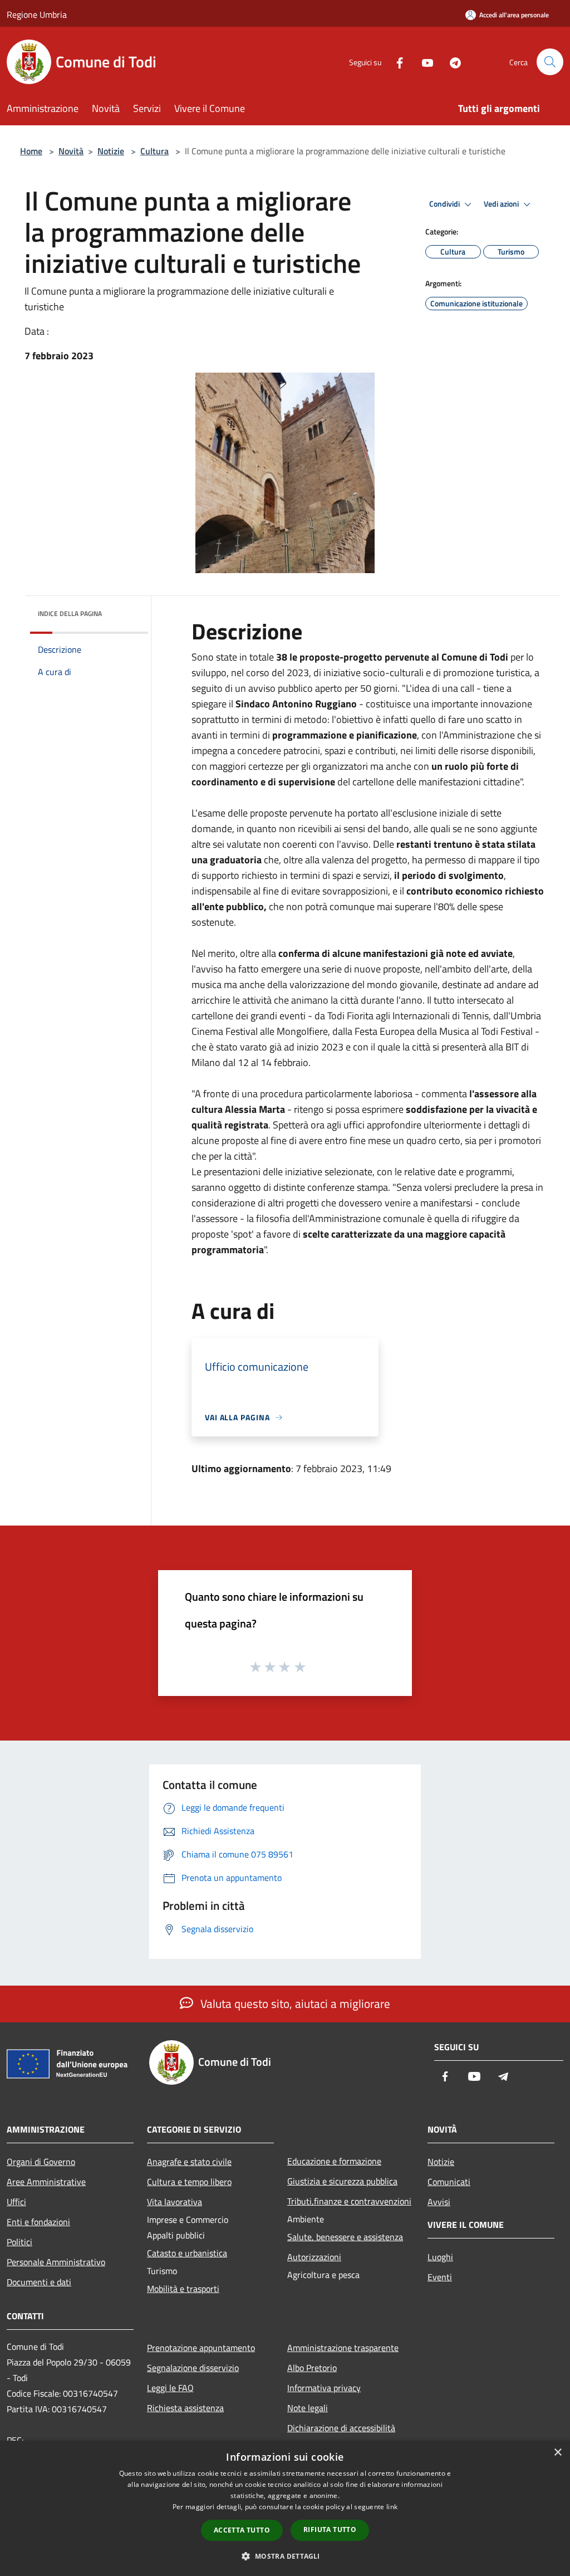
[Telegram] (451, 62)
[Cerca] (550, 62)
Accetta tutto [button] (242, 2530)
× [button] (557, 2453)
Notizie (111, 151)
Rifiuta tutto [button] (330, 2529)
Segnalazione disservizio (193, 2368)
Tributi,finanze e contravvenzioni (349, 2201)
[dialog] (285, 2508)
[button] (285, 2556)
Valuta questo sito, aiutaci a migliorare (294, 2003)
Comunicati (449, 2182)
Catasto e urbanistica (187, 2253)
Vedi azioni (502, 204)
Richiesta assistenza (185, 2408)
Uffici (16, 2202)
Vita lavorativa (175, 2202)
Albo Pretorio (312, 2368)
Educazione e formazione (334, 2161)
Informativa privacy (324, 2388)
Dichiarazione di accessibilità (341, 2428)
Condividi (445, 204)
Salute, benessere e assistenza (345, 2237)
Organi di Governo (41, 2162)
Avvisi (439, 2202)
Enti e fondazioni (38, 2222)
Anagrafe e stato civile (189, 2162)
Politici (19, 2242)
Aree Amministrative (46, 2182)
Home (31, 151)
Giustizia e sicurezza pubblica (342, 2181)
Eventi (440, 2277)
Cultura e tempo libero (189, 2182)
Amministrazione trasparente (343, 2348)
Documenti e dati (39, 2282)
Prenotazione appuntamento (201, 2348)
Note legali (308, 2408)
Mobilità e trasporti (183, 2289)
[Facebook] (395, 62)
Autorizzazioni (314, 2257)
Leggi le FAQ (170, 2388)
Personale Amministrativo (56, 2262)
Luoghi (440, 2257)
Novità (71, 151)
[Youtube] (423, 62)
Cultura (154, 151)
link (392, 2507)
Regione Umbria (37, 14)
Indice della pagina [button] (70, 614)
